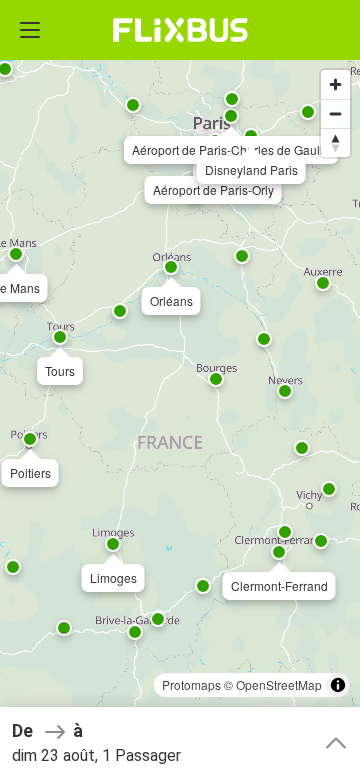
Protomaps (191, 684)
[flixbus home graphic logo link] (180, 30)
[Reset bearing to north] (335, 142)
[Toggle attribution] (338, 685)
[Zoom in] (335, 84)
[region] (180, 390)
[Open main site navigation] (30, 30)
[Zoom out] (335, 113)
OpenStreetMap (279, 684)
